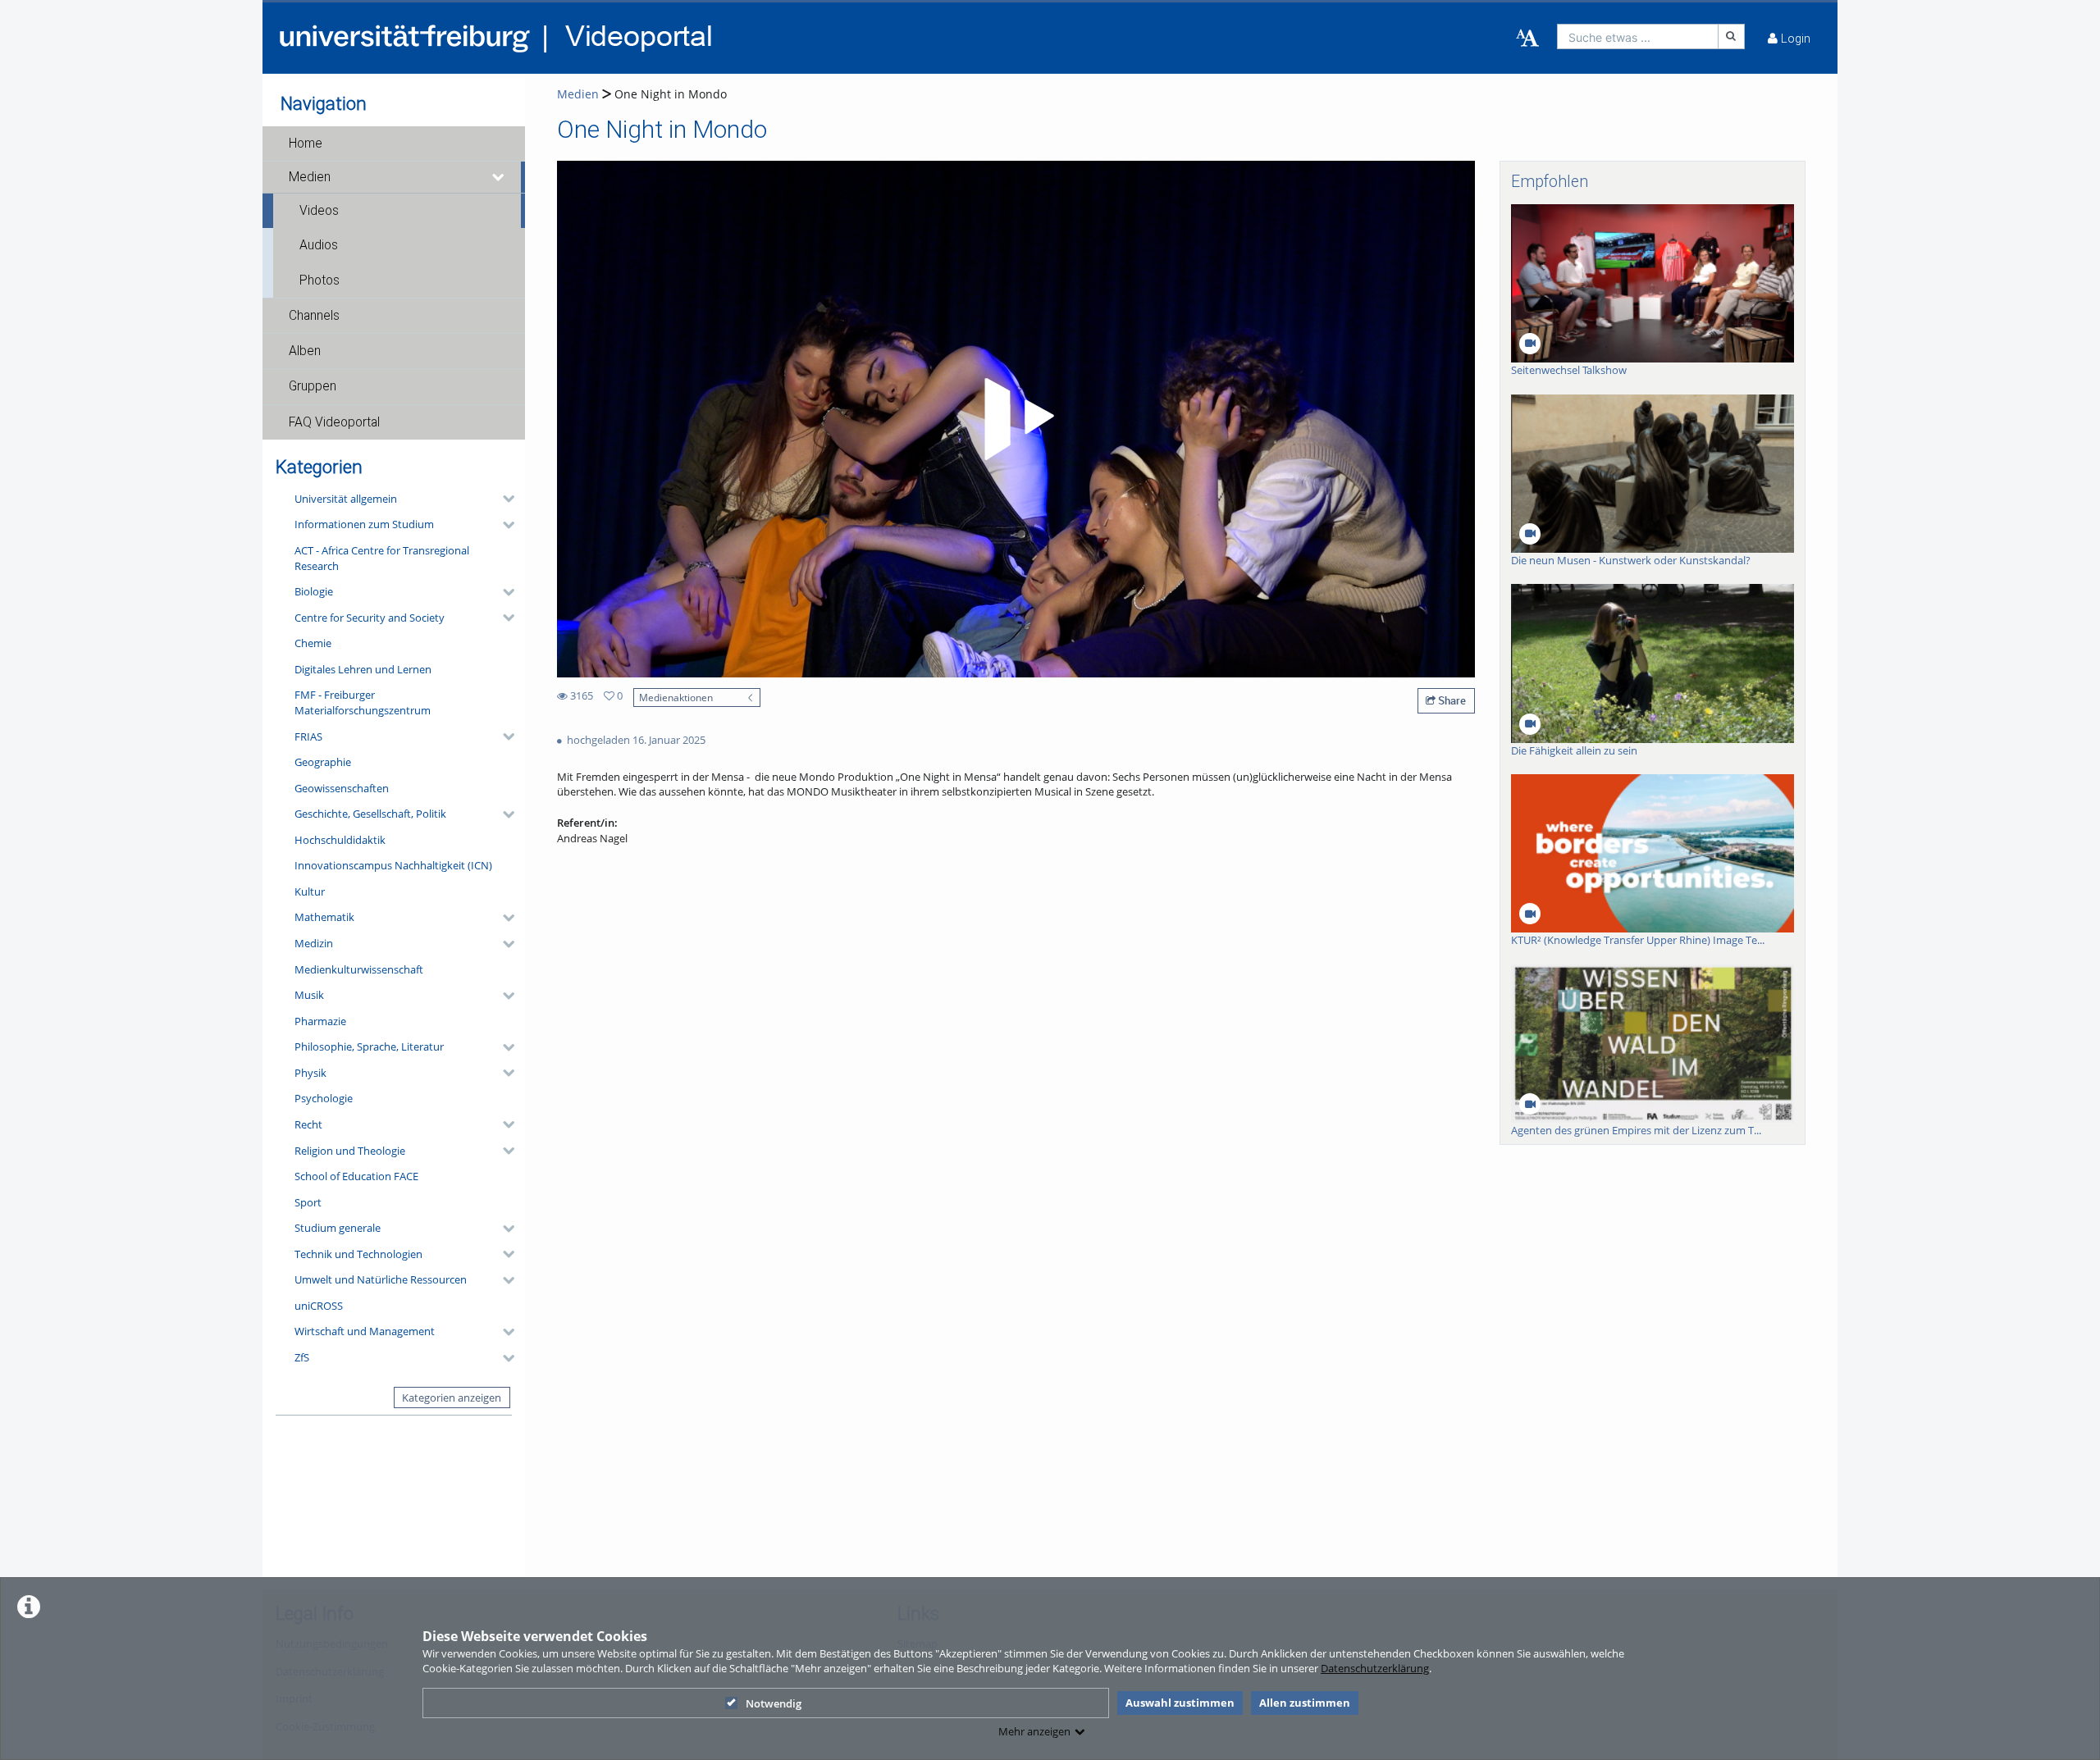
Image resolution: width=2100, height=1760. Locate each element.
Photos (320, 280)
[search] (1638, 36)
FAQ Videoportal (334, 422)
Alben (305, 351)
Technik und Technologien (358, 1254)
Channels (314, 316)
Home (306, 144)
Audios (319, 245)
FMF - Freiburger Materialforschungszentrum (363, 702)
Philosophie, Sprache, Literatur (369, 1046)
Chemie (313, 643)
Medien (310, 177)
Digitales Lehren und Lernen (363, 669)
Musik (309, 995)
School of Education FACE (356, 1176)
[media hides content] (499, 177)
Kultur (310, 891)
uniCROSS (319, 1306)
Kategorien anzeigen (452, 1398)
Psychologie (324, 1098)
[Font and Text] (1527, 39)
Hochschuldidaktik (340, 840)
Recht (308, 1124)
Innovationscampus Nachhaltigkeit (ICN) (393, 865)
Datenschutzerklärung (1375, 1668)
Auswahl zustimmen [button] (1180, 1703)
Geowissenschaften (342, 788)
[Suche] (1732, 36)
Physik (310, 1073)
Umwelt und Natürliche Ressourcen (381, 1279)
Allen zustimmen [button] (1305, 1703)
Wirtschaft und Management (365, 1331)
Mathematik (324, 917)
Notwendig (774, 1703)
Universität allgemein (346, 499)
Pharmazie (320, 1021)
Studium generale (338, 1228)
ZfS (302, 1357)
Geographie (323, 762)
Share (1451, 700)
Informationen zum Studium (364, 524)
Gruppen (313, 386)
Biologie (314, 591)
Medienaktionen (676, 697)
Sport (308, 1202)
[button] (394, 144)
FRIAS (308, 736)
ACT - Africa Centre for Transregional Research (382, 558)
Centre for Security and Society (370, 618)
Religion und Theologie (350, 1151)
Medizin (314, 943)
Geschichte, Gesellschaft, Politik (370, 814)
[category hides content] (504, 499)
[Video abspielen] (1016, 419)
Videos (319, 211)
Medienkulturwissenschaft (359, 969)
